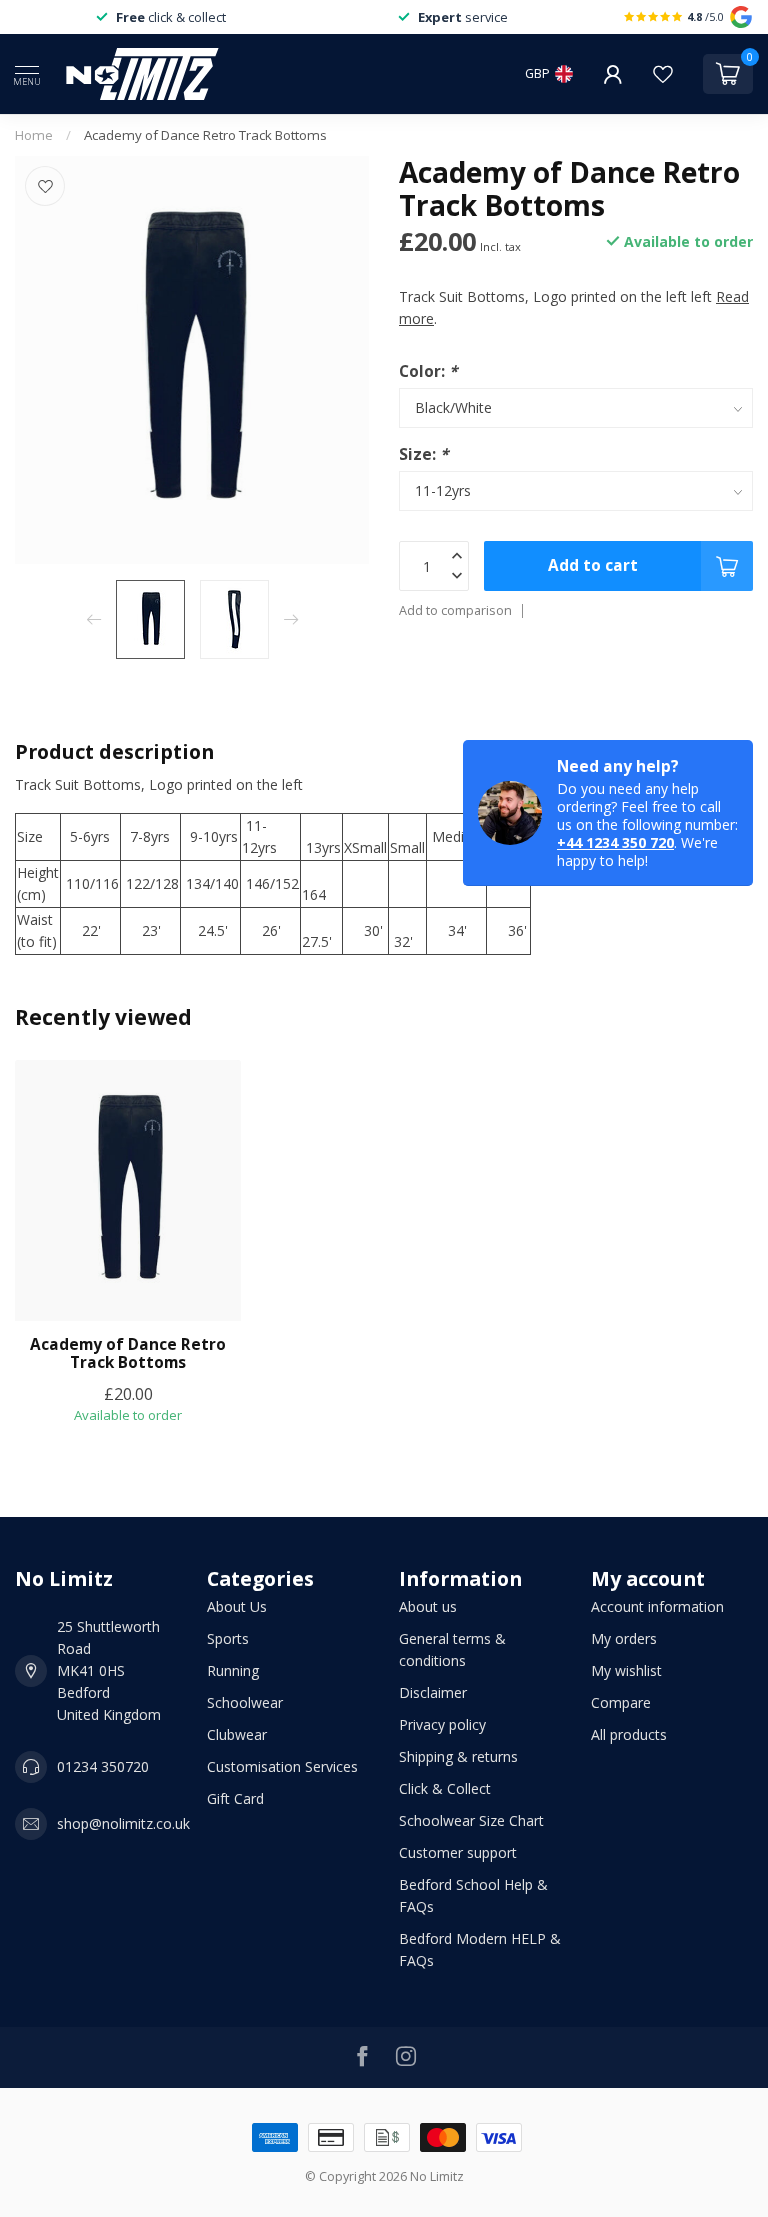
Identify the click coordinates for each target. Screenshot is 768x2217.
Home (34, 135)
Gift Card (235, 1798)
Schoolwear (245, 1702)
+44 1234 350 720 (615, 842)
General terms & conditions (452, 1649)
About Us (237, 1606)
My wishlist (626, 1670)
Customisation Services (282, 1766)
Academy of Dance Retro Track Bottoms (205, 135)
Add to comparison (455, 610)
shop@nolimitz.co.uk (123, 1823)
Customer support (458, 1852)
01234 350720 (103, 1766)
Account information (657, 1606)
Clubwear (237, 1734)
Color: (428, 371)
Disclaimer (433, 1692)
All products (629, 1734)
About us (428, 1606)
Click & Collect (445, 1788)
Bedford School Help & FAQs (473, 1895)
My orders (624, 1638)
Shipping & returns (458, 1756)
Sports (228, 1638)
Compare (621, 1702)
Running (233, 1670)
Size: (423, 454)
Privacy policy (442, 1724)
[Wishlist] (663, 74)
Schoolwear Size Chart (471, 1820)
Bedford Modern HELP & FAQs (480, 1949)
